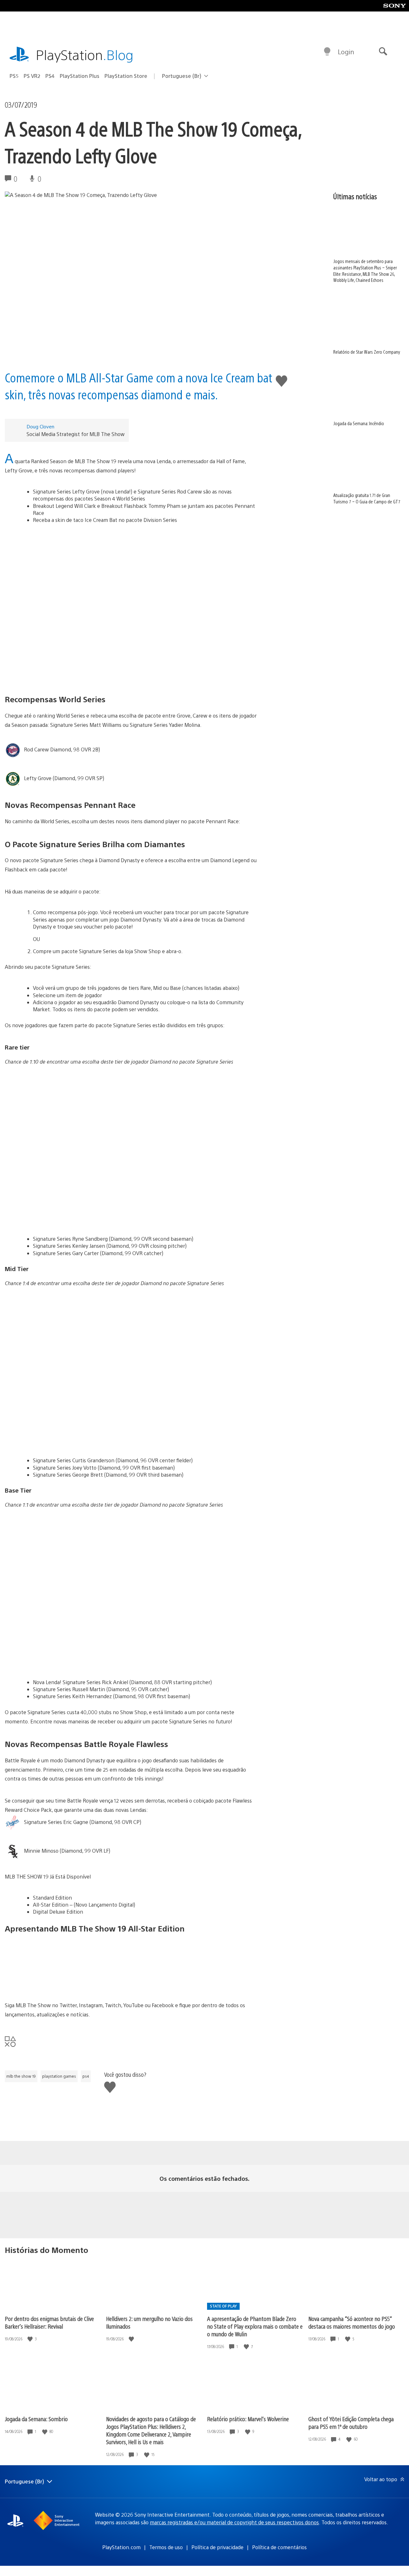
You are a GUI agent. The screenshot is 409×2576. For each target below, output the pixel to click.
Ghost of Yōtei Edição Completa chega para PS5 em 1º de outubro (351, 2423)
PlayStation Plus (80, 76)
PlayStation (85, 54)
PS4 (50, 76)
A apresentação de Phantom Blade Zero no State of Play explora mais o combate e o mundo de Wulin (255, 2326)
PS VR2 (32, 76)
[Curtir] (31, 2339)
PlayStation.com (121, 2547)
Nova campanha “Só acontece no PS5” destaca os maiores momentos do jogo (352, 2322)
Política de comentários (279, 2547)
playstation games (59, 2076)
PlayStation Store (126, 76)
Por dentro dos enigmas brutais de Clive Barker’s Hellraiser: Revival (49, 2322)
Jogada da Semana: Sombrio (36, 2419)
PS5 (14, 76)
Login (346, 52)
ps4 (86, 2076)
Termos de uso (166, 2547)
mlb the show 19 (21, 2076)
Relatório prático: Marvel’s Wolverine (248, 2419)
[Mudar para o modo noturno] (327, 52)
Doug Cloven (40, 426)
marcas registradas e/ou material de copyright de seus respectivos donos (234, 2522)
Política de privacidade (217, 2547)
